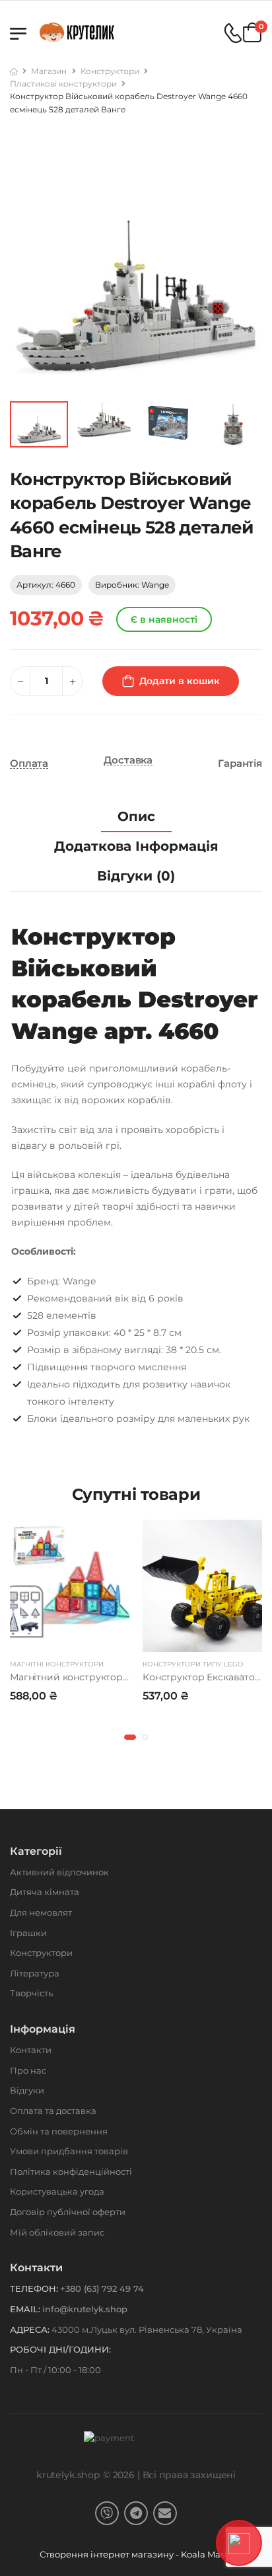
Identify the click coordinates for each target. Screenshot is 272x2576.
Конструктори (110, 71)
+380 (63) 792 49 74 (102, 2288)
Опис (136, 816)
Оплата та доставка (53, 2111)
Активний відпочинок (59, 1872)
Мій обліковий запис (57, 2232)
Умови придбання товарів (69, 2151)
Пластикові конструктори (63, 84)
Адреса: (30, 2329)
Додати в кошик (180, 681)
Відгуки (27, 2090)
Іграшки (28, 1933)
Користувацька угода (57, 2191)
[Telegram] (136, 2513)
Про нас (28, 2070)
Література (35, 1973)
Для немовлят (41, 1912)
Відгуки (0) (136, 876)
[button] (130, 1737)
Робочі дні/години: (60, 2349)
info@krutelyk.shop (85, 2309)
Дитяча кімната (45, 1892)
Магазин (49, 71)
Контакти (31, 2050)
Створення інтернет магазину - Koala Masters (141, 2554)
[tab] (136, 817)
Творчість (31, 1993)
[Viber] (107, 2513)
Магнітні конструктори (57, 1664)
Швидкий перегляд (70, 1639)
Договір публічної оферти (68, 2212)
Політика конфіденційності (71, 2171)
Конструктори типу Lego (193, 1664)
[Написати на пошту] (165, 2513)
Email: (25, 2309)
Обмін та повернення (59, 2131)
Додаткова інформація (136, 846)
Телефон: (34, 2288)
